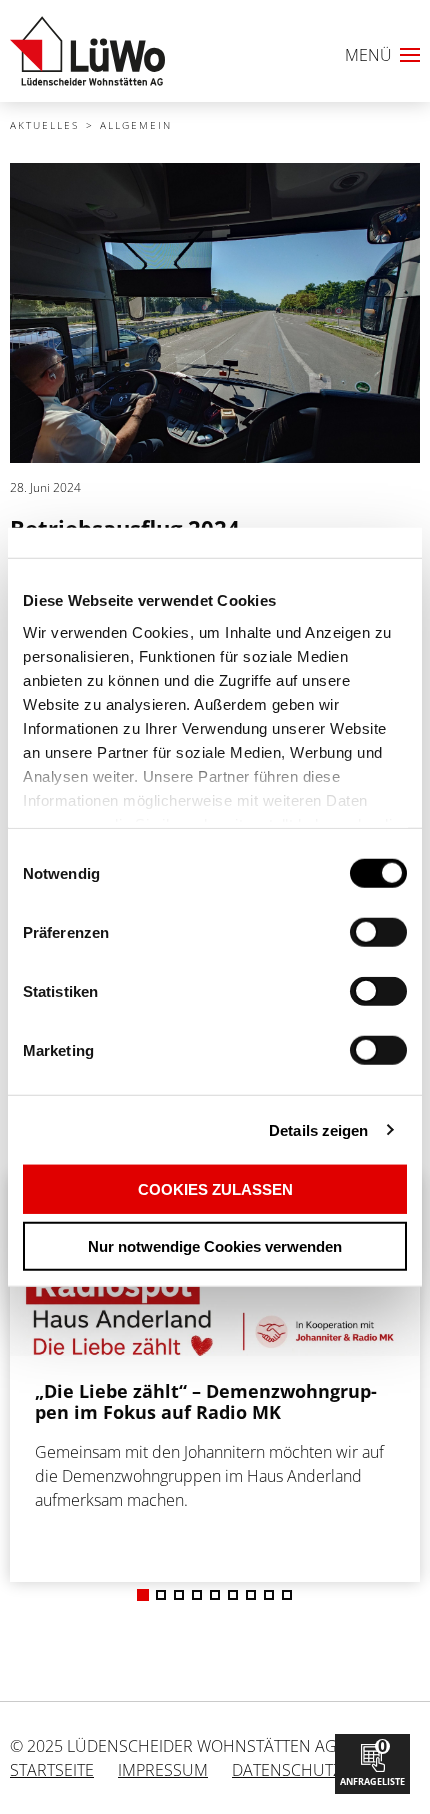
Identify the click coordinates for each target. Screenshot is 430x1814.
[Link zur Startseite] (87, 51)
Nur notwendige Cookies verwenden (215, 1245)
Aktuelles (44, 125)
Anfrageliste (372, 1761)
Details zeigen (318, 1129)
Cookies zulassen (215, 1189)
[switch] (343, 932)
